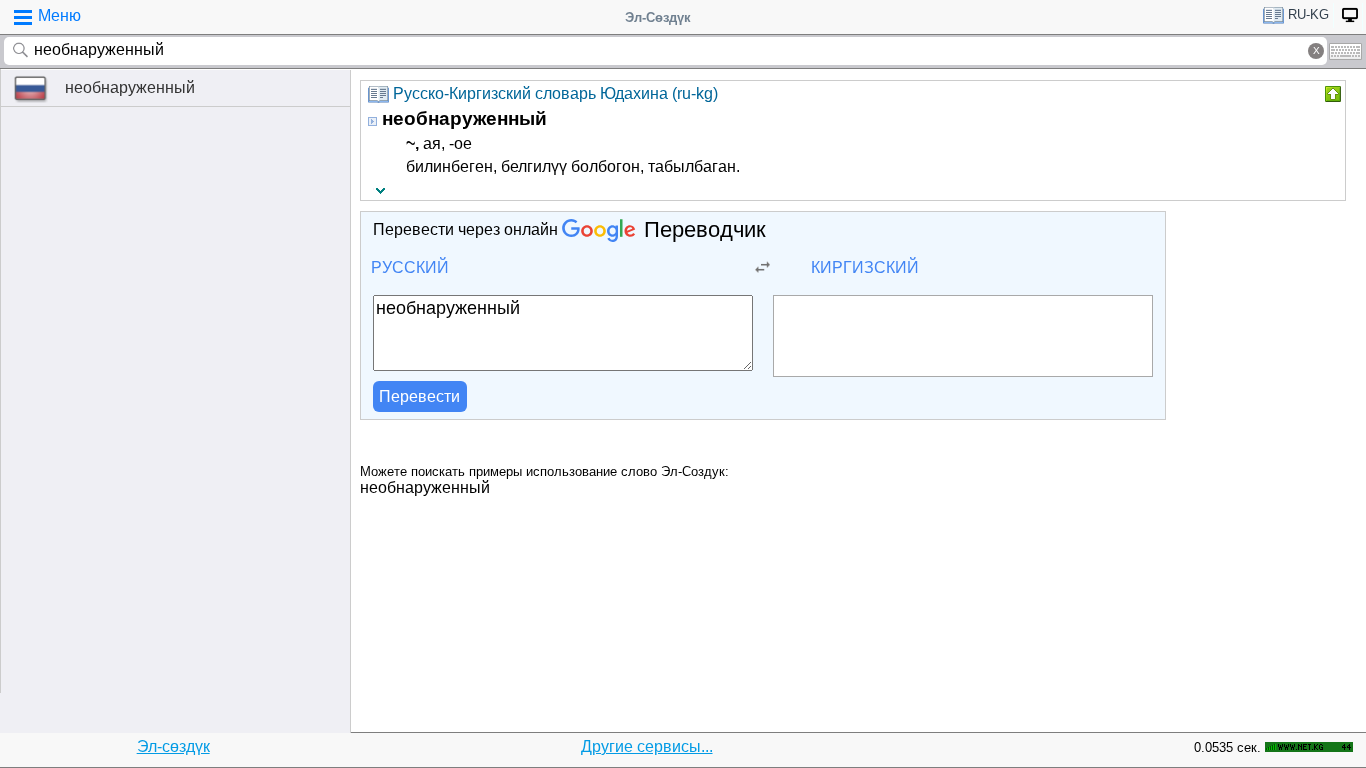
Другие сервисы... (647, 746)
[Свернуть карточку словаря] (1331, 94)
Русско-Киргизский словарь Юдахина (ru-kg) (555, 93)
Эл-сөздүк (173, 746)
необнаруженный (130, 87)
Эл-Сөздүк (658, 17)
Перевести (419, 396)
